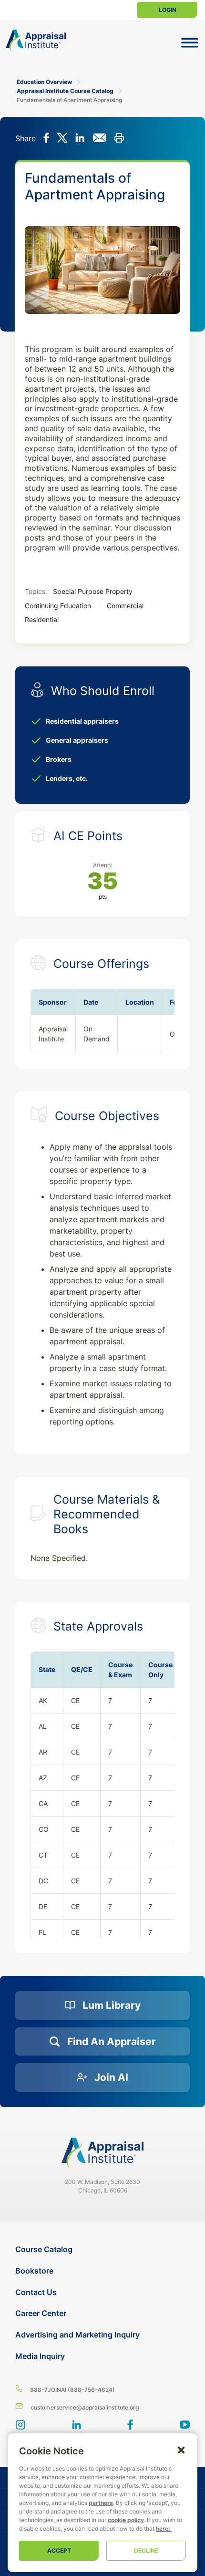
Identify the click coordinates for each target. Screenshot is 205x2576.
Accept (59, 2550)
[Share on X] (62, 139)
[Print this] (119, 139)
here (162, 2529)
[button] (181, 2450)
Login (168, 10)
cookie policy (126, 2520)
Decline (146, 2550)
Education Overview (44, 82)
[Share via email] (99, 139)
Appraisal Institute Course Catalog (65, 91)
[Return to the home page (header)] (36, 41)
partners (101, 2503)
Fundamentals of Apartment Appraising (69, 100)
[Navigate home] (102, 2153)
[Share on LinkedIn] (80, 139)
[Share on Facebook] (46, 139)
